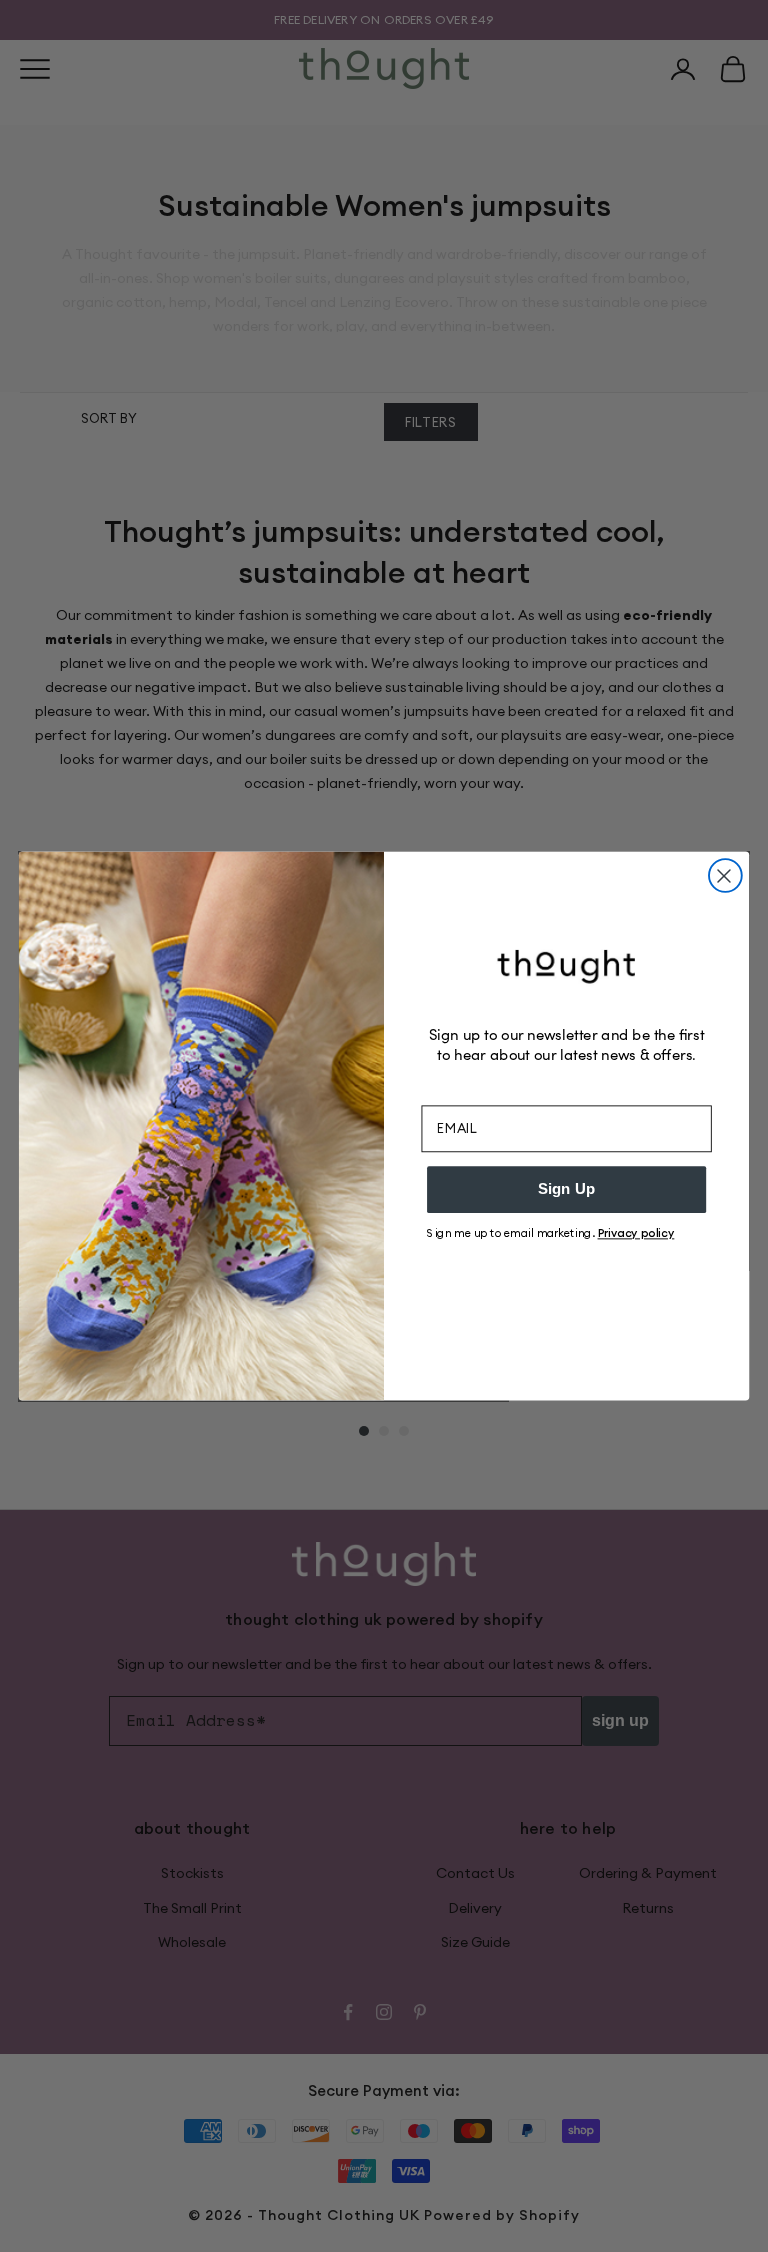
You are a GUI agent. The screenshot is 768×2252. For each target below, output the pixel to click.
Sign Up (566, 1189)
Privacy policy (636, 1233)
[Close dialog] (725, 875)
